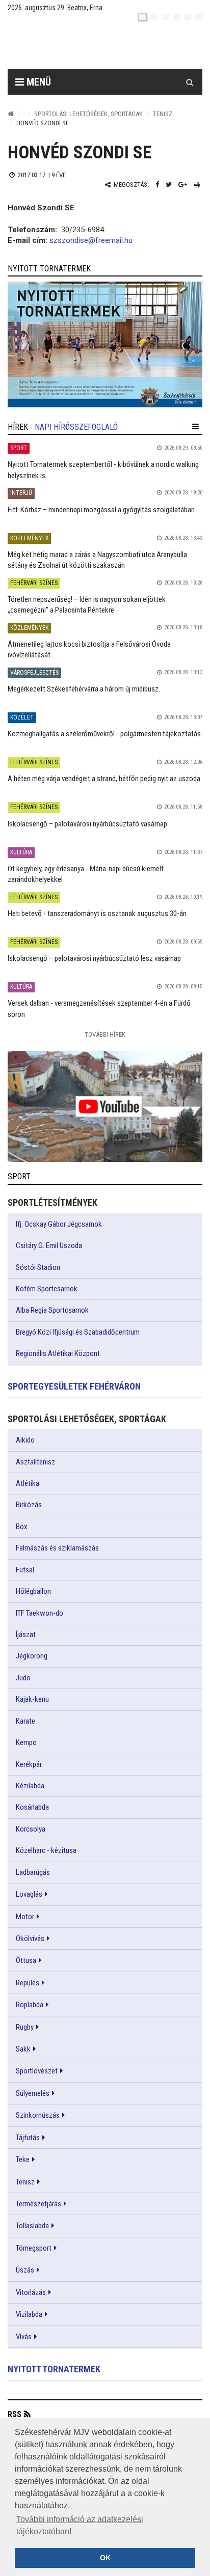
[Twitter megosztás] (169, 185)
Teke (23, 2159)
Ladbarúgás (33, 1872)
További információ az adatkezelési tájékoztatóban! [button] (80, 2525)
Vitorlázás (31, 2292)
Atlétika (28, 1483)
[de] (176, 17)
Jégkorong (32, 1656)
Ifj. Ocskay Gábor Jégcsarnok (59, 1224)
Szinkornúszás (38, 2115)
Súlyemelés (33, 2093)
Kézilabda (30, 1786)
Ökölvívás (30, 1938)
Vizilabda (29, 2314)
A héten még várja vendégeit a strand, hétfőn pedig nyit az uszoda (104, 779)
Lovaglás (29, 1894)
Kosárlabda (32, 1807)
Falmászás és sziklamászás (57, 1548)
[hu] (143, 17)
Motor (25, 1917)
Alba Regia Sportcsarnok (52, 1310)
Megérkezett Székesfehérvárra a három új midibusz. (84, 689)
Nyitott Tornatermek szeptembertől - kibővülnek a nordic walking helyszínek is (103, 470)
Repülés (28, 1983)
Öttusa (26, 1960)
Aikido (25, 1440)
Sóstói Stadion (38, 1267)
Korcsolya (31, 1829)
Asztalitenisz (35, 1462)
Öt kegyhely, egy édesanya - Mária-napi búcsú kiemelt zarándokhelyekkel (86, 874)
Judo (23, 1678)
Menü (37, 82)
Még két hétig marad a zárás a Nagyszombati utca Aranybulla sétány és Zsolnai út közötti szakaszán (97, 560)
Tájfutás (28, 2138)
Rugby (25, 2027)
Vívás (24, 2337)
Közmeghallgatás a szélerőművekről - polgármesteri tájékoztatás (104, 734)
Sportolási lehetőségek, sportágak (88, 114)
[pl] (165, 17)
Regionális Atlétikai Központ (58, 1353)
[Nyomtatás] (197, 185)
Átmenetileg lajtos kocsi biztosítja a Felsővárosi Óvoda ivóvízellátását (89, 649)
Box (22, 1527)
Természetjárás (38, 2204)
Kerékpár (29, 1764)
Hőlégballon (33, 1591)
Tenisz (163, 114)
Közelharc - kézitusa (46, 1850)
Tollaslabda (32, 2226)
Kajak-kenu (32, 1699)
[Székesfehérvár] (101, 46)
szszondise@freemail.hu (91, 240)
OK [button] (105, 2558)
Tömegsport (34, 2248)
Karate (25, 1721)
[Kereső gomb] (190, 82)
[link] (105, 344)
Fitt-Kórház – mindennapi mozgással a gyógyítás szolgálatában (101, 510)
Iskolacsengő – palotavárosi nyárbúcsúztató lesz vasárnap (94, 958)
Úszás (25, 2270)
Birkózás (29, 1505)
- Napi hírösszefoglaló (74, 427)
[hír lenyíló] (195, 427)
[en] (154, 17)
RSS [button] (15, 2414)
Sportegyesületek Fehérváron (74, 1386)
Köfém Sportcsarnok (47, 1289)
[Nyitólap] (11, 114)
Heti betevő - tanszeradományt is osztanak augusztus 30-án (97, 913)
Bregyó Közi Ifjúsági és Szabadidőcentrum (78, 1332)
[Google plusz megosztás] (183, 185)
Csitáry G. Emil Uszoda (49, 1245)
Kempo (26, 1742)
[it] (188, 17)
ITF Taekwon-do (40, 1613)
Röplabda (30, 2005)
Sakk (23, 2049)
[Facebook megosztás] (157, 185)
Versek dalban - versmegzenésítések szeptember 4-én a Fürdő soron (99, 1008)
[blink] (199, 17)
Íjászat (26, 1635)
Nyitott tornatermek (54, 2369)
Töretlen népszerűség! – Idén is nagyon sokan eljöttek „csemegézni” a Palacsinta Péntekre (87, 605)
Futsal (25, 1570)
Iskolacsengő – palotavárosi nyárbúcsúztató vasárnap (87, 824)
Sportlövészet (37, 2071)
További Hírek (105, 1034)
